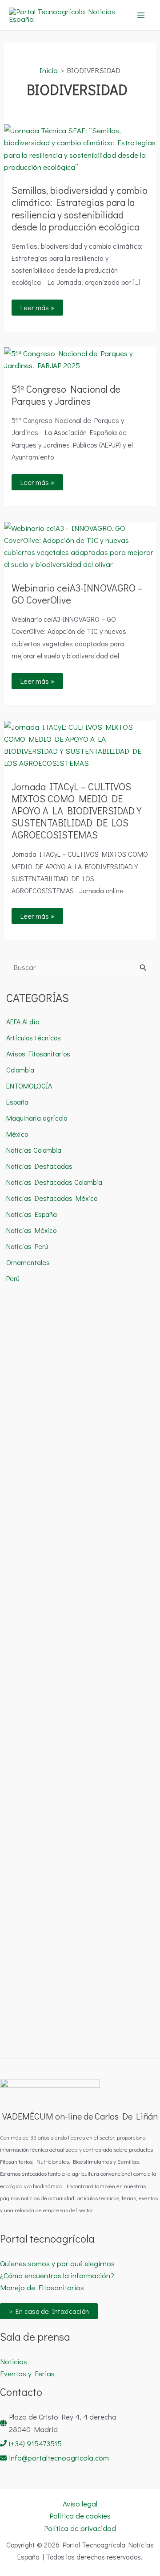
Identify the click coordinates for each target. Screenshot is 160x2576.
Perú (13, 1278)
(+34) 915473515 (35, 2443)
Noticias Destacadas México (52, 1198)
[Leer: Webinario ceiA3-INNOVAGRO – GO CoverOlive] (80, 545)
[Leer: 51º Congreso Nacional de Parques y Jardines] (80, 358)
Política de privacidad (80, 2528)
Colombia (20, 1070)
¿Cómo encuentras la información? (57, 2275)
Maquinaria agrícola (37, 1118)
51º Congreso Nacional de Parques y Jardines (66, 395)
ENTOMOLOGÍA (29, 1086)
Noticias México (31, 1230)
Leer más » (42, 306)
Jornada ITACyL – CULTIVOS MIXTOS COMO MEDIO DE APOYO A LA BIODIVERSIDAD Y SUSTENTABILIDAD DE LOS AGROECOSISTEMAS (76, 811)
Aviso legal (80, 2504)
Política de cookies (80, 2516)
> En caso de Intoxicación (49, 2311)
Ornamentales (28, 1262)
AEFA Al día (23, 1021)
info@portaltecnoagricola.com (59, 2458)
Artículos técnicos (34, 1037)
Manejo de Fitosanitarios (42, 2287)
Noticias (14, 2361)
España (17, 1102)
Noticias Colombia (34, 1150)
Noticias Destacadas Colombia (54, 1182)
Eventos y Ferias (27, 2373)
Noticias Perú (27, 1246)
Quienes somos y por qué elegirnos (57, 2263)
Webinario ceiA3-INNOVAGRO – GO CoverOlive (77, 594)
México (17, 1134)
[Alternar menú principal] (141, 15)
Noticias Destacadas (39, 1166)
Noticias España (32, 1214)
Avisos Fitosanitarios (38, 1054)
